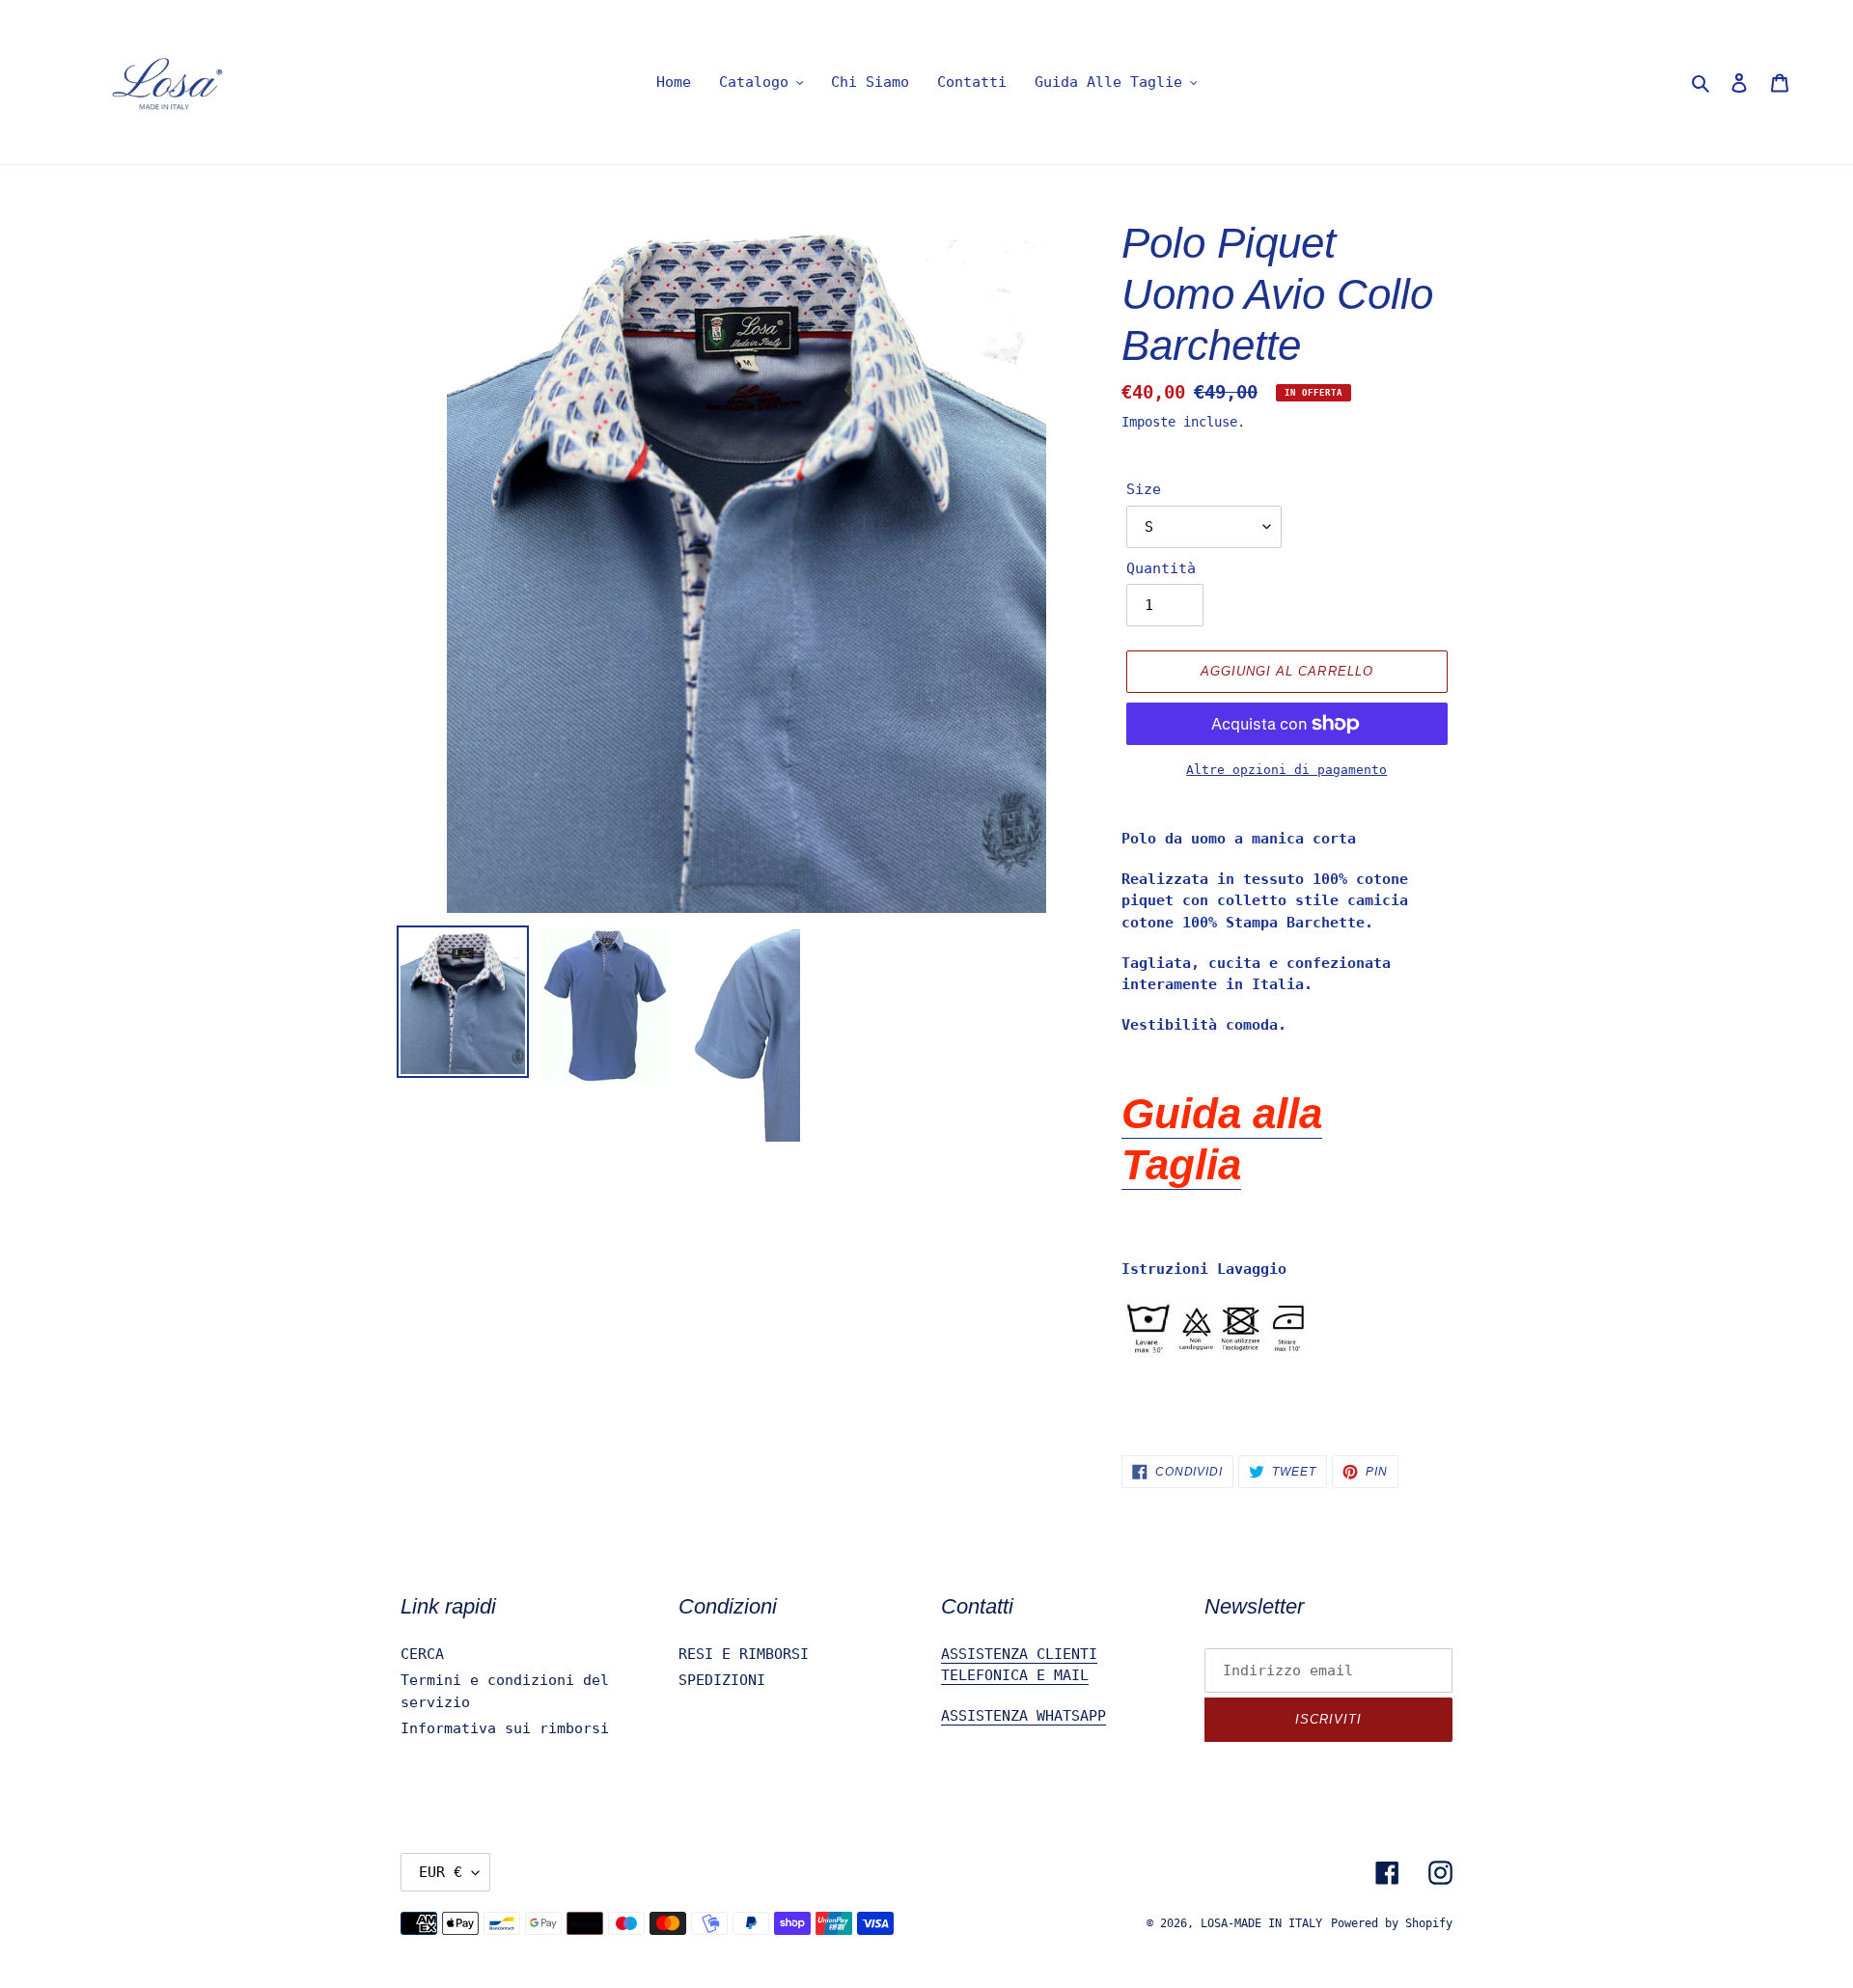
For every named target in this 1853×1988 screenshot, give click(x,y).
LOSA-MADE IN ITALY (1261, 1923)
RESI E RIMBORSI (744, 1654)
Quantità (1161, 568)
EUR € (441, 1872)
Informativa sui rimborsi (505, 1728)
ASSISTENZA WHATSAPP (1023, 1716)
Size (1144, 489)
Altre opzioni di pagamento (1286, 770)
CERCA (422, 1654)
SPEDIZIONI (722, 1680)
